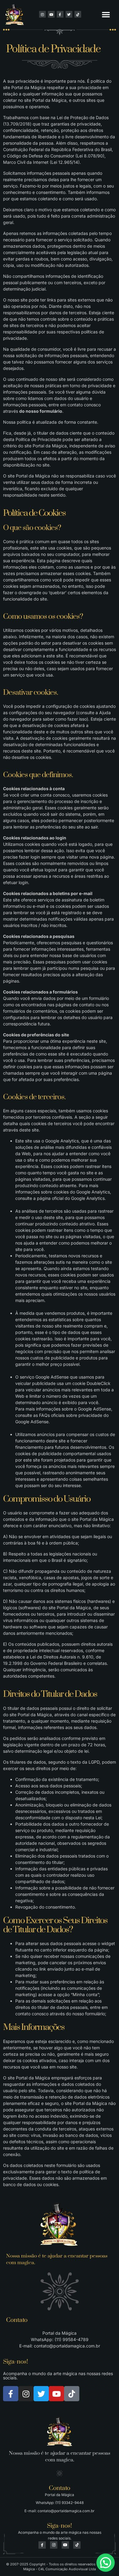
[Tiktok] (78, 14)
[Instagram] (42, 14)
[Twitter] (69, 14)
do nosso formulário (41, 411)
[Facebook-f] (60, 14)
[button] (106, 14)
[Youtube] (51, 14)
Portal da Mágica (49, 100)
